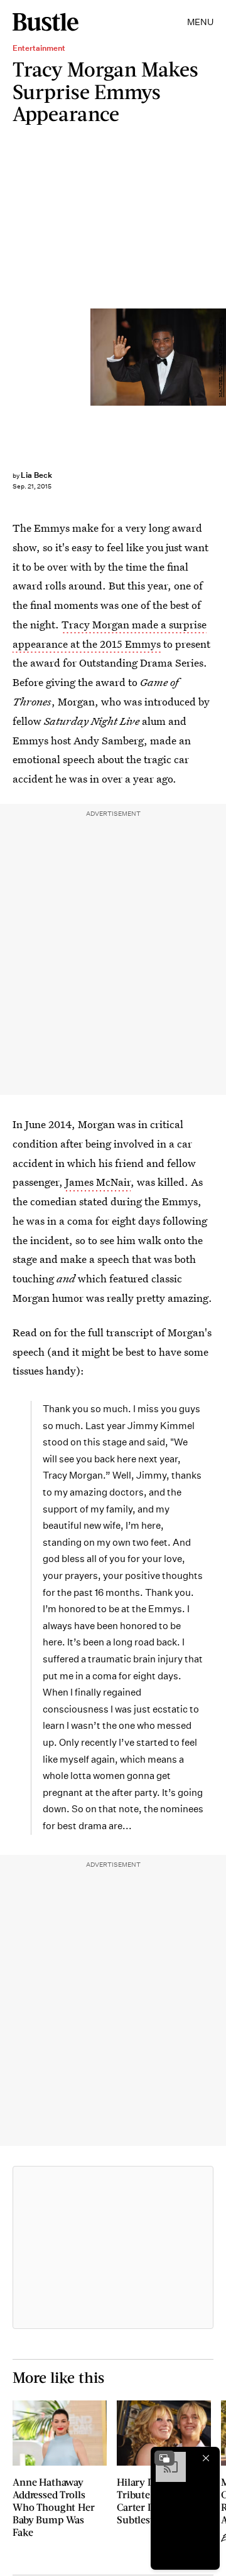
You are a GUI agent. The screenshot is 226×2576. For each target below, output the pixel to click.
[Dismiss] (206, 2458)
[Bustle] (46, 22)
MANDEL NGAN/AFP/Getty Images (221, 357)
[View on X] (113, 2247)
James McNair (98, 1182)
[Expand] (164, 2458)
